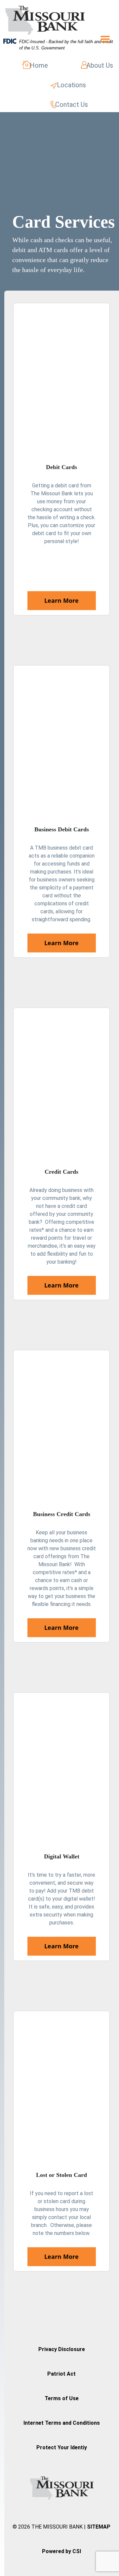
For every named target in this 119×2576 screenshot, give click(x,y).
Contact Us (72, 104)
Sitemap (99, 2527)
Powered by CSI (61, 2551)
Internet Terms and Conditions (62, 2423)
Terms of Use (62, 2398)
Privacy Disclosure (62, 2349)
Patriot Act (61, 2374)
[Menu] (101, 39)
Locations (71, 85)
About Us (100, 65)
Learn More (61, 600)
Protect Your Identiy (62, 2447)
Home (39, 65)
